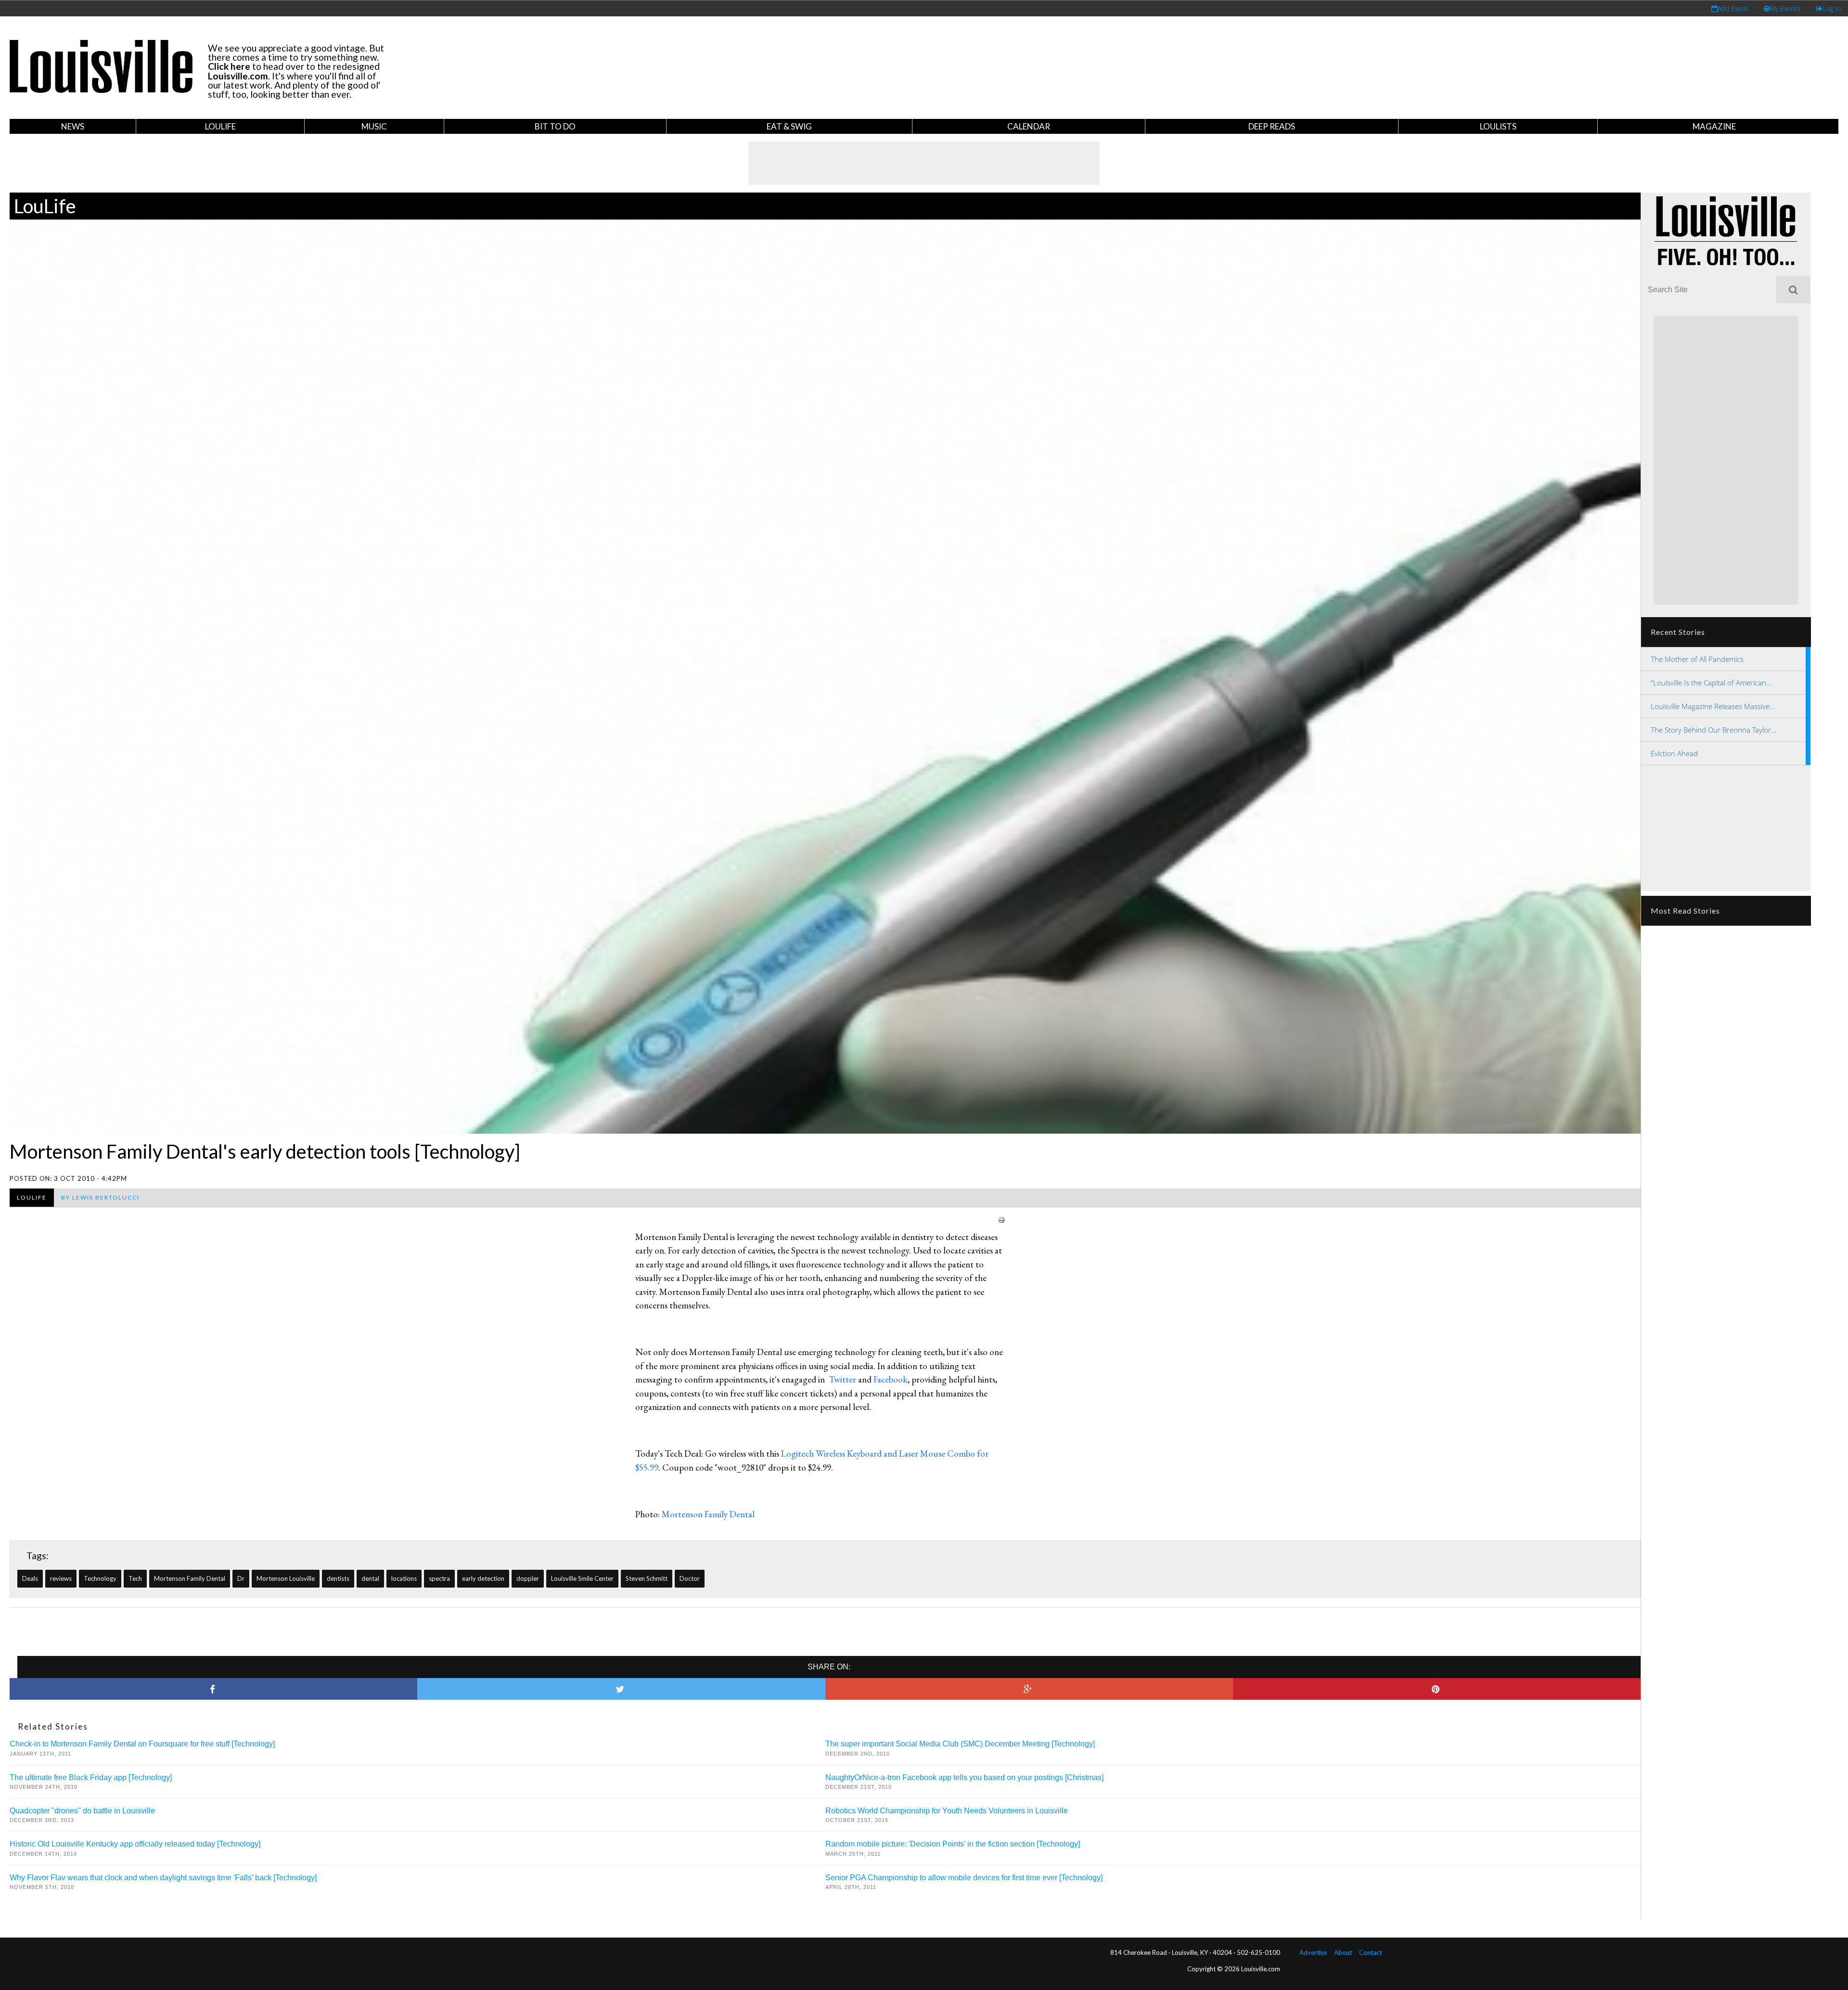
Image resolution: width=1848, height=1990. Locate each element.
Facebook (891, 1379)
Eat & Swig (789, 126)
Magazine (1714, 126)
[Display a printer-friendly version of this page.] (1001, 1219)
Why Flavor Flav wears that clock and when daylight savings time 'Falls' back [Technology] (163, 1878)
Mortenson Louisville (286, 1578)
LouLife (220, 126)
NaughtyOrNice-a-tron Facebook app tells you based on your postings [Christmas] (964, 1777)
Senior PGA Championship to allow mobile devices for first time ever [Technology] (964, 1878)
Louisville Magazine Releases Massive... (1713, 706)
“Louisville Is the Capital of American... (1711, 683)
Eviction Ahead (1674, 753)
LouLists (1498, 126)
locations (404, 1578)
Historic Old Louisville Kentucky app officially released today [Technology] (135, 1844)
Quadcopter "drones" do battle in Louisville (82, 1811)
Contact (1370, 1952)
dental (370, 1578)
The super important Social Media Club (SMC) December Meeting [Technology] (960, 1744)
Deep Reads (1272, 126)
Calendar (1029, 126)
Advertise (1313, 1952)
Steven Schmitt (647, 1578)
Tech (135, 1578)
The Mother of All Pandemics (1697, 659)
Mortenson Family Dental (190, 1578)
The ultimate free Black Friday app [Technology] (91, 1777)
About (1343, 1952)
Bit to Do (555, 126)
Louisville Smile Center (582, 1578)
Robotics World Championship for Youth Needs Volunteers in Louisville (947, 1811)
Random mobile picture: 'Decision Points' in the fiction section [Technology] (953, 1844)
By (100, 1197)
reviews (61, 1578)
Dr (241, 1578)
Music (374, 126)
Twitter (842, 1379)
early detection (483, 1578)
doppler (528, 1578)
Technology (100, 1578)
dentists (338, 1578)
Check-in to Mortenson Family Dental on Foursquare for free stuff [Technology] (142, 1744)
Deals (30, 1578)
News (73, 126)
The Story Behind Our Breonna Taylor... (1714, 730)
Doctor (690, 1578)
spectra (439, 1578)
